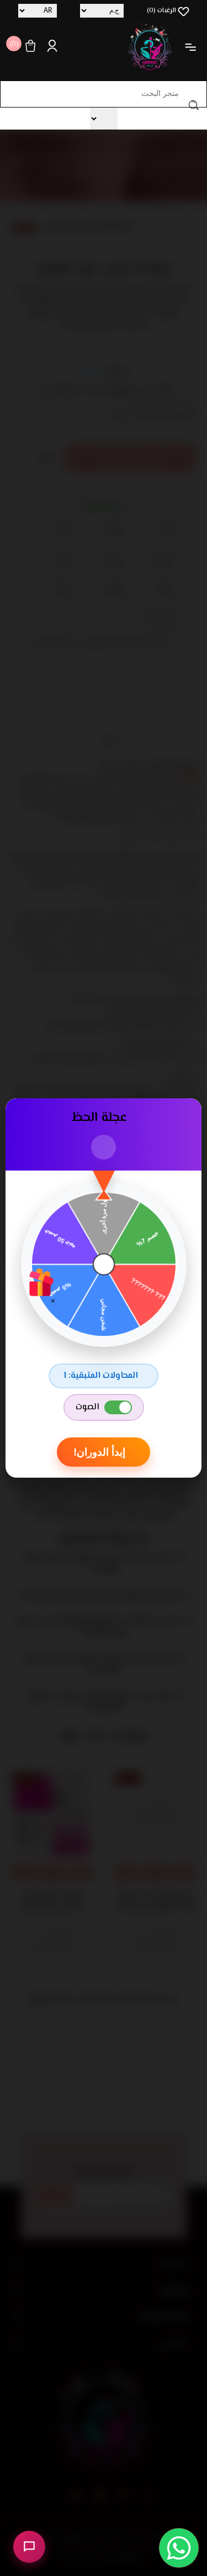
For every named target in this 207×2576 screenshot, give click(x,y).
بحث (194, 105)
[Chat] (29, 2547)
